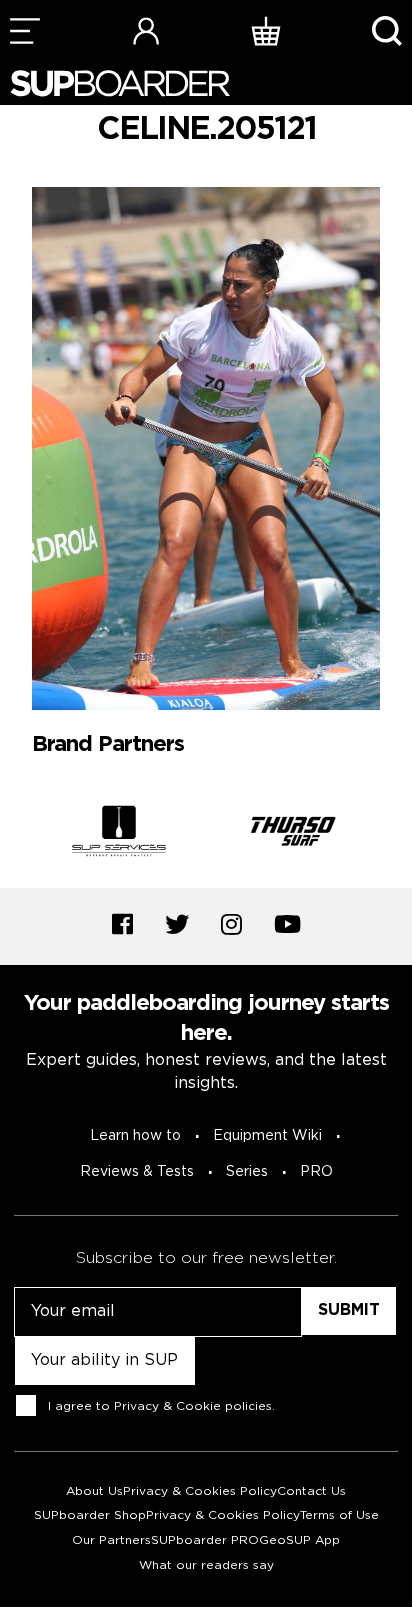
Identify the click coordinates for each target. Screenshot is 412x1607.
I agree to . (161, 1405)
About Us (94, 1491)
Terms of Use (339, 1515)
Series (247, 1172)
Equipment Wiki (267, 1136)
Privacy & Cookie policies (193, 1405)
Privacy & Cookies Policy (200, 1491)
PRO (316, 1172)
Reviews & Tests (137, 1172)
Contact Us (311, 1491)
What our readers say (206, 1565)
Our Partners (111, 1540)
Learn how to (135, 1136)
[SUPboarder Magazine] (120, 83)
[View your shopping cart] (266, 30)
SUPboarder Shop (90, 1515)
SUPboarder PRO (205, 1540)
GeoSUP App (299, 1540)
